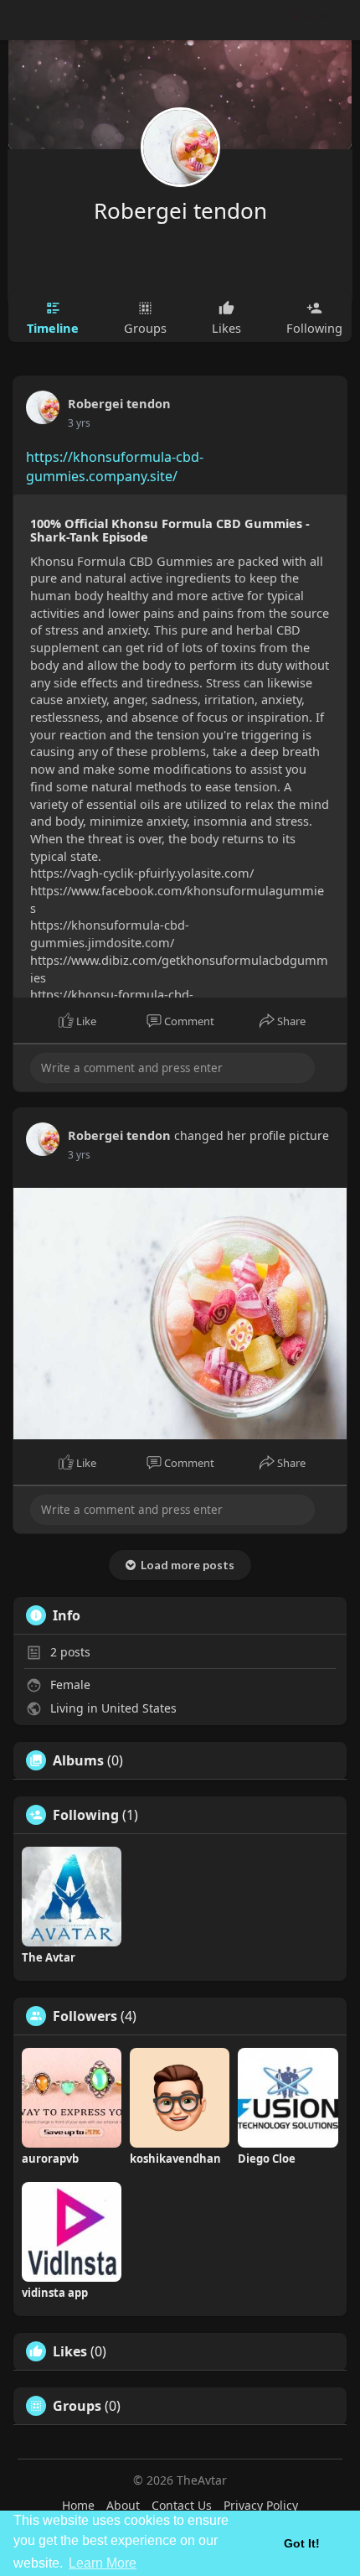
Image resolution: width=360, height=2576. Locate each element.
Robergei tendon (180, 210)
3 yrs (79, 423)
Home (78, 2505)
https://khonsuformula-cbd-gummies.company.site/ (115, 466)
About (123, 2505)
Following (86, 1815)
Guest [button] (318, 15)
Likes (70, 2351)
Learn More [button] (103, 2563)
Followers (85, 2016)
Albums (78, 1760)
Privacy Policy (261, 2505)
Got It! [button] (302, 2543)
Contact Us (182, 2505)
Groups (77, 2406)
